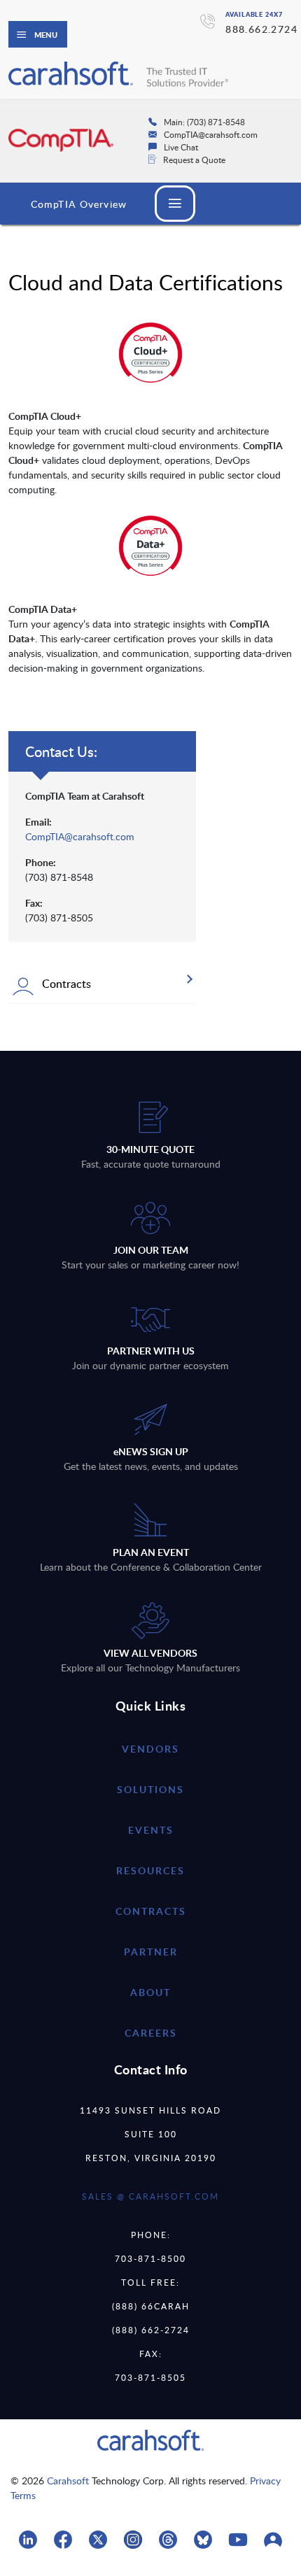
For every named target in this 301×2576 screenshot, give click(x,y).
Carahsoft (68, 2481)
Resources (150, 1870)
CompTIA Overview (79, 204)
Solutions (150, 1789)
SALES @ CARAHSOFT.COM (150, 2196)
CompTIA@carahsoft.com (80, 836)
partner (151, 1952)
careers (151, 2033)
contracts (151, 1911)
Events (151, 1830)
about (150, 1992)
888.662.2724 (261, 29)
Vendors (150, 1749)
